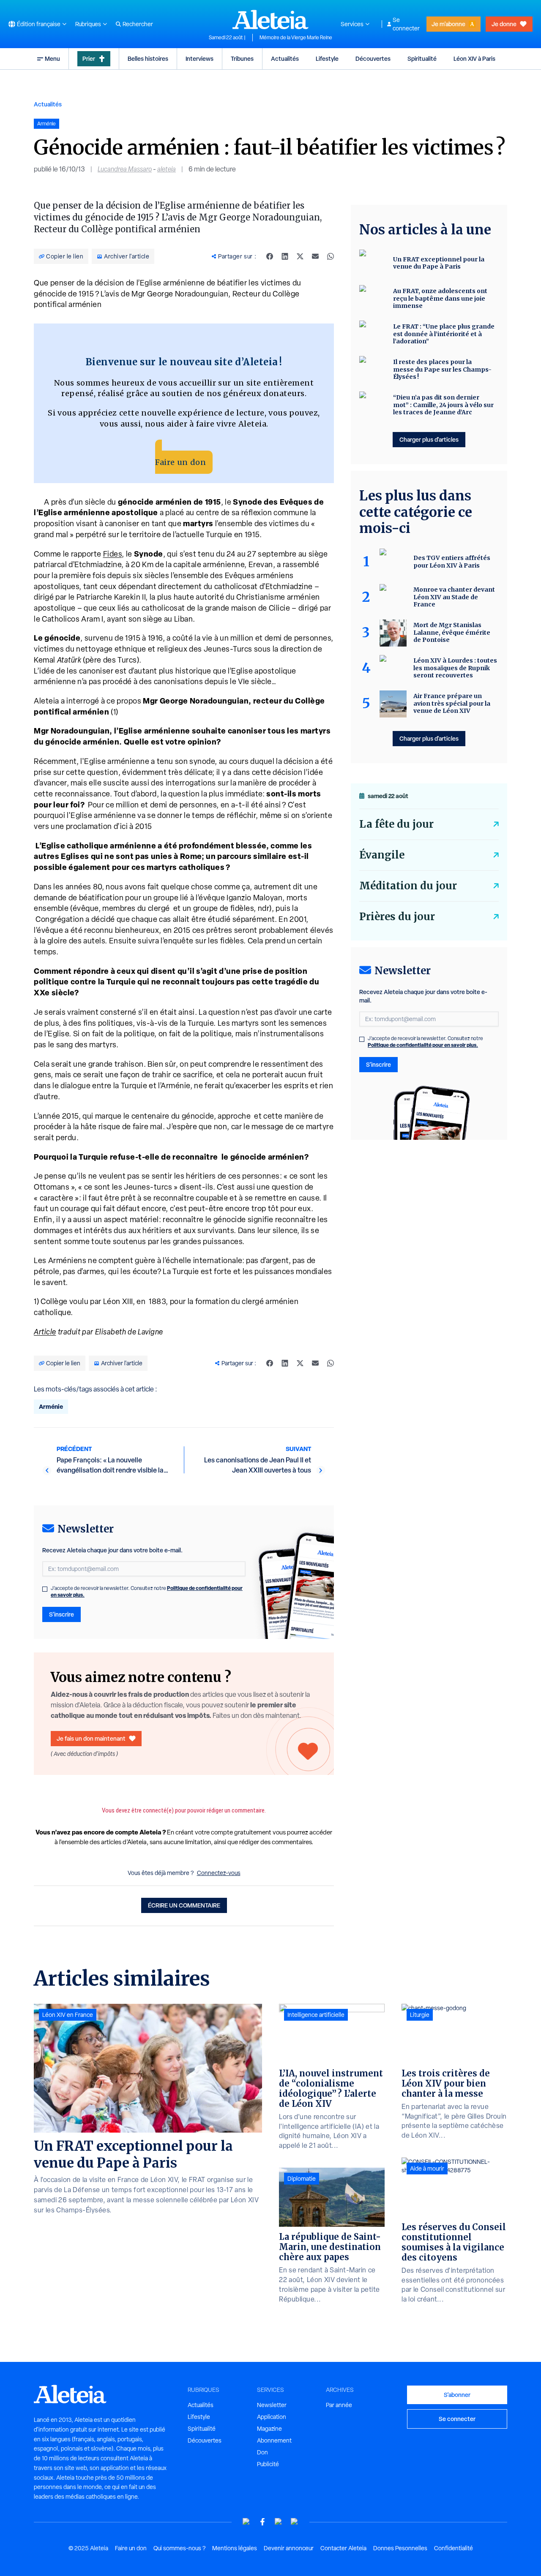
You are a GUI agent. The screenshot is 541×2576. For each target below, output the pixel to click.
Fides (113, 554)
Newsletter (272, 2405)
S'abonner (457, 2395)
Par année (339, 2405)
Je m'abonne (448, 24)
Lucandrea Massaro (125, 169)
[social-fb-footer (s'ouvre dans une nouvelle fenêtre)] (262, 2522)
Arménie (51, 1406)
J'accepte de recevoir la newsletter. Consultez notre (147, 1592)
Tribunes (242, 58)
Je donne (504, 24)
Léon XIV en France (68, 2015)
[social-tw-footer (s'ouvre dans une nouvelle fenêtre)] (279, 2522)
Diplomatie (302, 2179)
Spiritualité (422, 58)
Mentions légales (235, 2548)
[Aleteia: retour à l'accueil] (270, 19)
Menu (52, 58)
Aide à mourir (427, 2168)
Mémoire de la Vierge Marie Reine (296, 38)
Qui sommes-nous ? (179, 2548)
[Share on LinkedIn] (285, 256)
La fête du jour (396, 824)
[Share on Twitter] (300, 256)
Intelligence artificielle (316, 2015)
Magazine (269, 2429)
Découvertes (373, 58)
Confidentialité (454, 2548)
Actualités (285, 58)
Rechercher (138, 24)
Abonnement (274, 2440)
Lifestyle (327, 58)
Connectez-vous (219, 1873)
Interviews (199, 58)
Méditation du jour (408, 886)
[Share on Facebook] (270, 256)
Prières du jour (397, 917)
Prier (89, 58)
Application (272, 2417)
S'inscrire (61, 1614)
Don (262, 2452)
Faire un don (180, 462)
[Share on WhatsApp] (331, 256)
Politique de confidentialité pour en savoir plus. (423, 1045)
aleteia (167, 169)
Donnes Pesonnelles (400, 2548)
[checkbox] (45, 1589)
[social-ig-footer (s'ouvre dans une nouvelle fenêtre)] (295, 2522)
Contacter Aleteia (343, 2548)
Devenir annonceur (289, 2548)
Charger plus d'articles (429, 439)
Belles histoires (148, 58)
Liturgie (420, 2015)
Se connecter (406, 24)
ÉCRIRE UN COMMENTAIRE (184, 1905)
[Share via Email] (315, 256)
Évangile (382, 855)
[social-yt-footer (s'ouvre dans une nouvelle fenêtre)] (246, 2522)
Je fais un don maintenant (91, 1738)
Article (45, 1332)
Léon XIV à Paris (474, 58)
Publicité (268, 2464)
